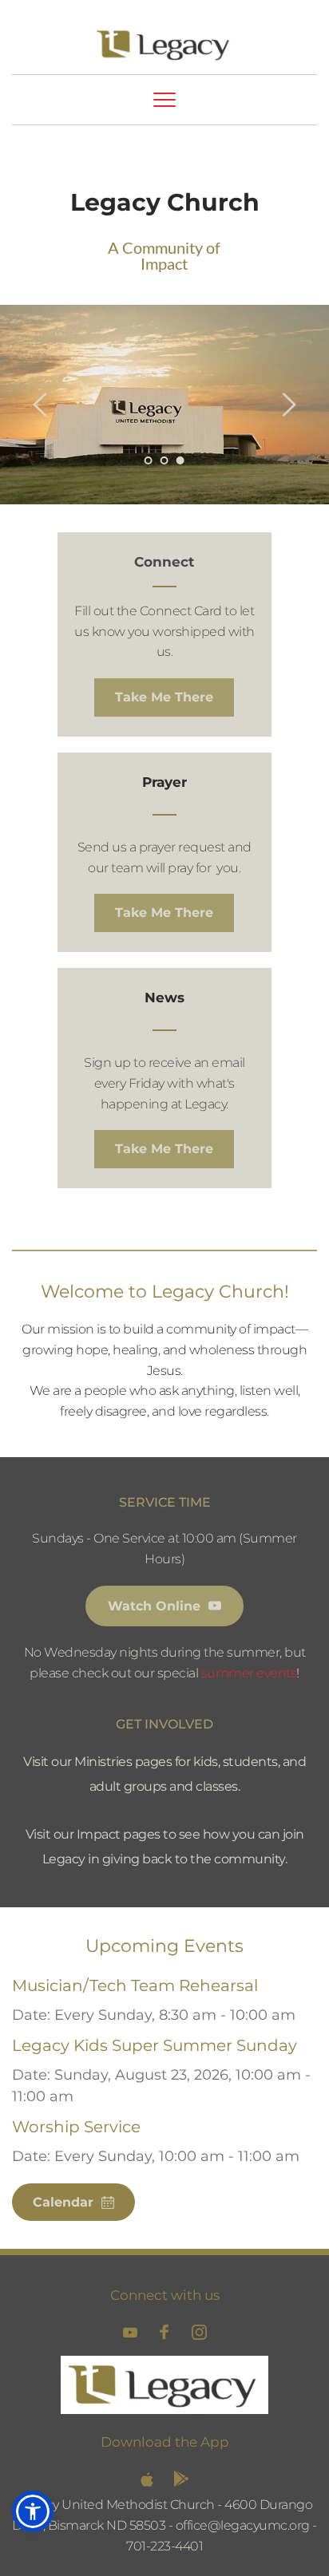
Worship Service (76, 2127)
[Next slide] (288, 405)
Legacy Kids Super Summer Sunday (155, 2045)
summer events (249, 1673)
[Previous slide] (41, 405)
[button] (164, 100)
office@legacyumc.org (243, 2525)
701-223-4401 (164, 2546)
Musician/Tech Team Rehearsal (135, 1985)
